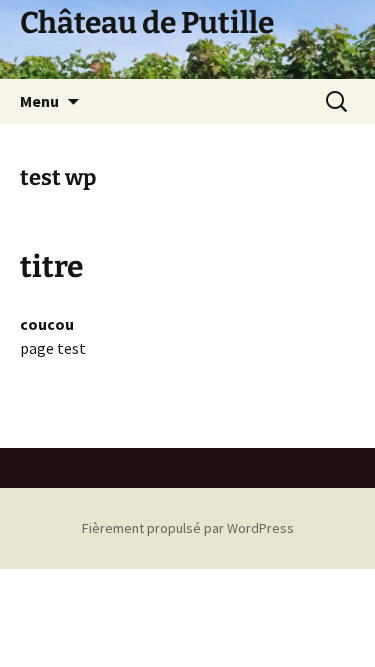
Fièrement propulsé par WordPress (188, 528)
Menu (39, 101)
